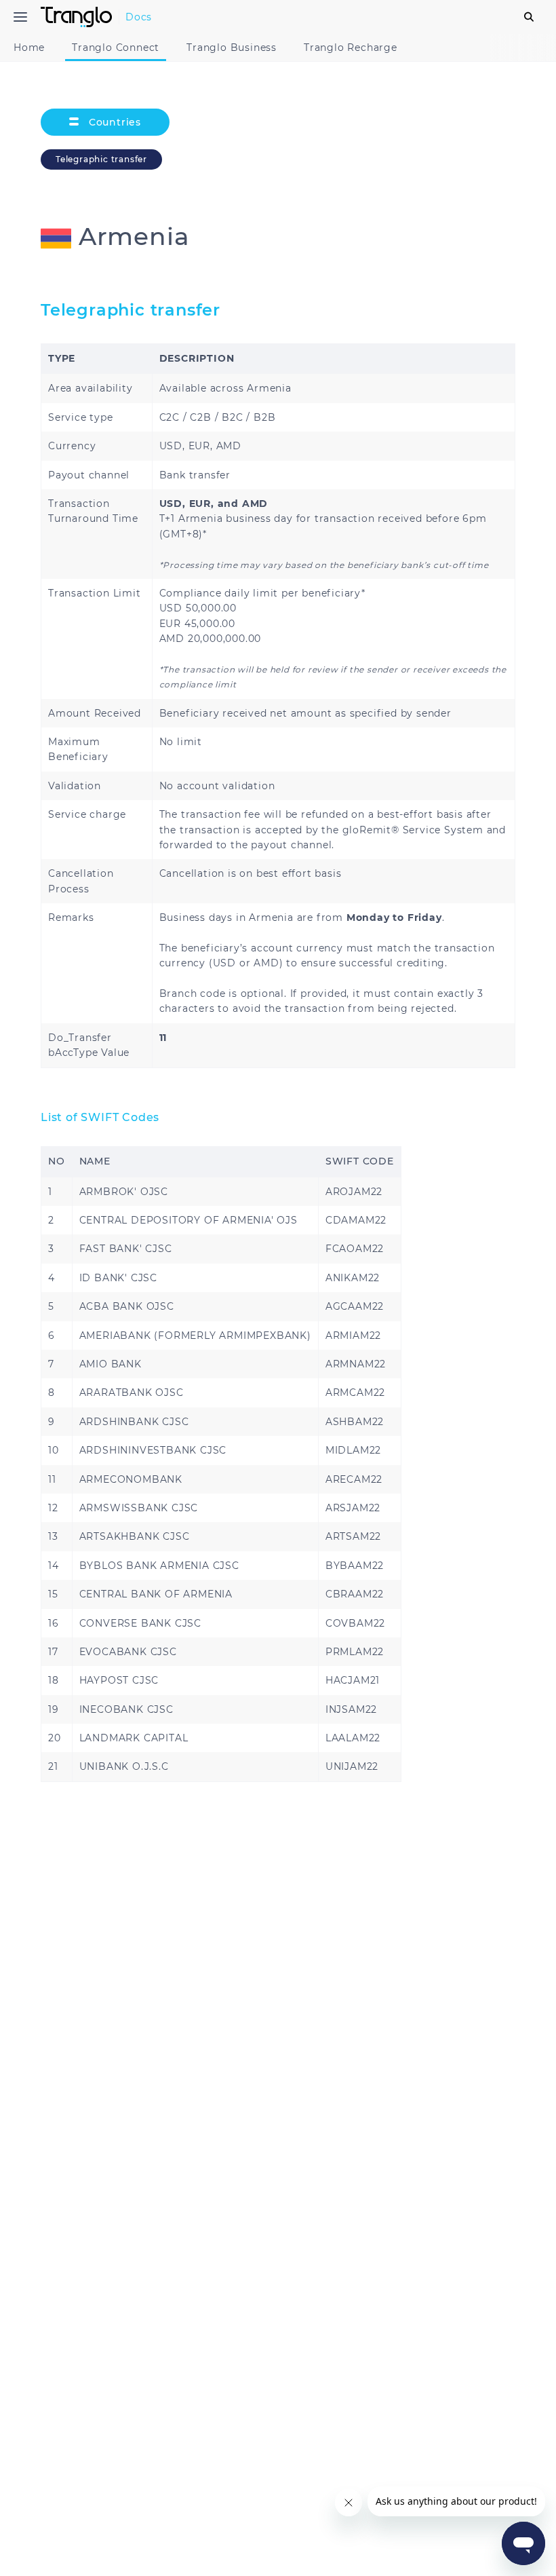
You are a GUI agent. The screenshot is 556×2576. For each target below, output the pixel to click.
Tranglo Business (232, 48)
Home (29, 48)
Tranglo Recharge (351, 48)
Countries (113, 122)
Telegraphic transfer (101, 159)
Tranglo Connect (116, 48)
